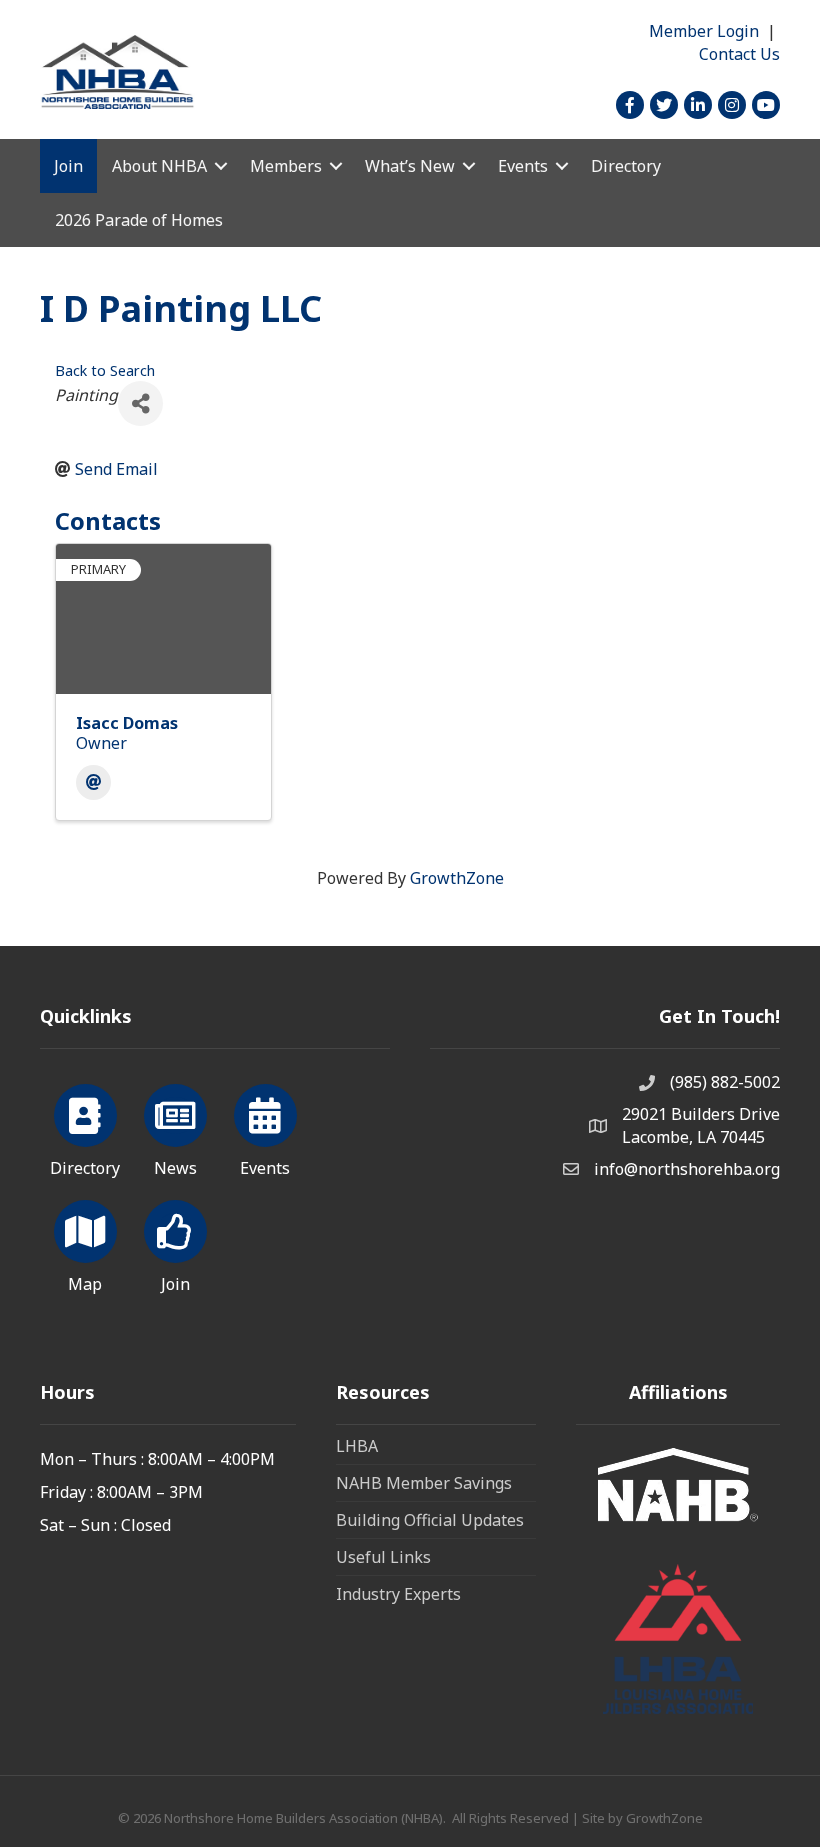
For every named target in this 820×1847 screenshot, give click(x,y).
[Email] (93, 782)
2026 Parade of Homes (139, 220)
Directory (626, 166)
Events (523, 166)
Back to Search (105, 370)
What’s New (410, 166)
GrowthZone (457, 878)
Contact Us (739, 54)
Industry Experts (398, 1594)
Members (286, 166)
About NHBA (159, 166)
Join (68, 166)
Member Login (704, 31)
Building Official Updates (430, 1520)
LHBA (357, 1446)
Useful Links (383, 1557)
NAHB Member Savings (424, 1483)
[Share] (140, 403)
